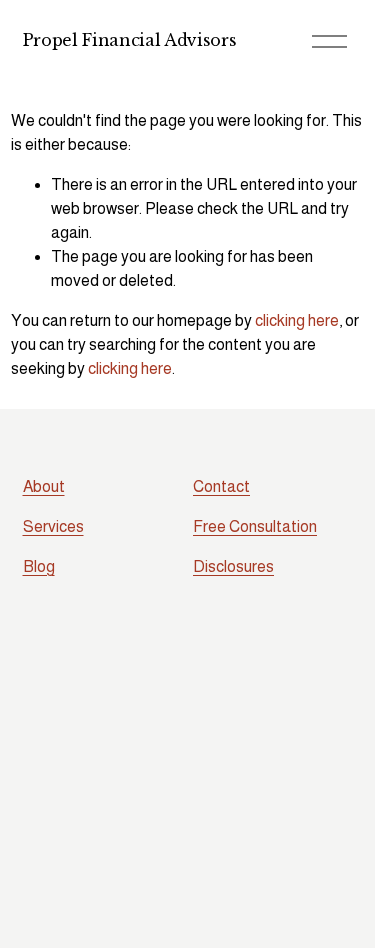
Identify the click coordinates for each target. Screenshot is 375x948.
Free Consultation (255, 526)
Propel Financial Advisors (130, 40)
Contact (221, 486)
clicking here (297, 320)
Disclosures (233, 566)
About (44, 486)
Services (53, 526)
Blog (39, 566)
